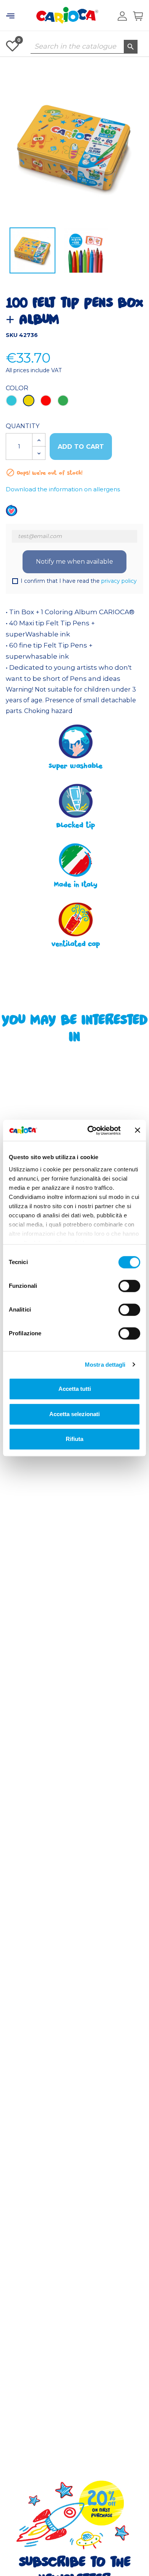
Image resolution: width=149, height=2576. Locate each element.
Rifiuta (74, 1439)
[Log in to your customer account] (122, 16)
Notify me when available (74, 562)
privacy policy (119, 581)
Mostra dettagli (105, 1365)
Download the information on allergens (63, 489)
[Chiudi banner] (138, 1130)
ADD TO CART (81, 447)
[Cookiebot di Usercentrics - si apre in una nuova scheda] (90, 1130)
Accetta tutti (75, 1389)
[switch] (129, 1286)
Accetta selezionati (74, 1414)
